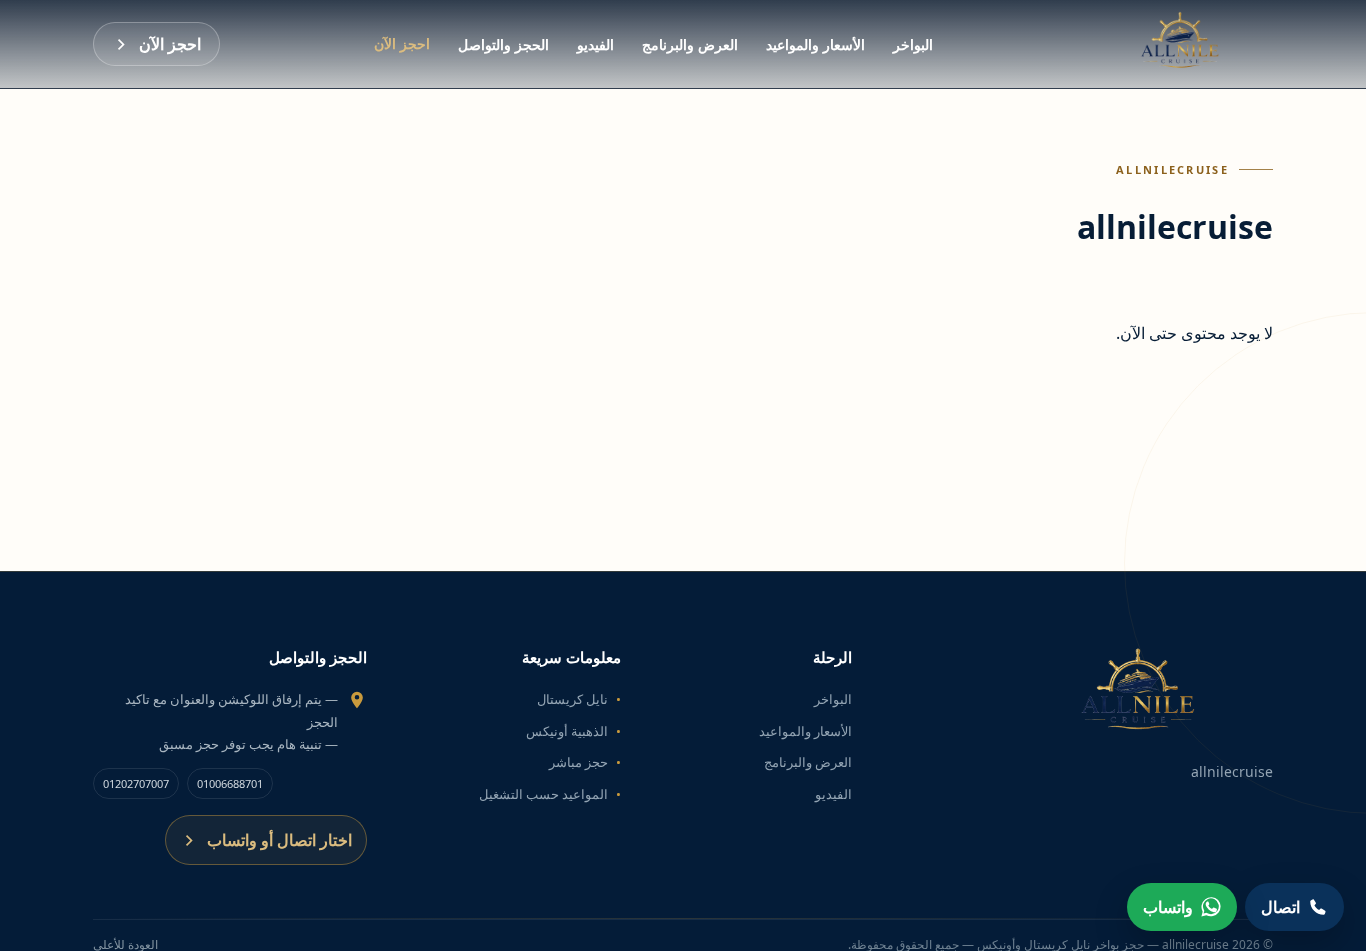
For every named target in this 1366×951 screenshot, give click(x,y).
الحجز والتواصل (503, 44)
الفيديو (595, 44)
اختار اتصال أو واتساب (279, 840)
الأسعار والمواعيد (815, 44)
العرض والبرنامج (690, 44)
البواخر (913, 44)
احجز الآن (402, 43)
